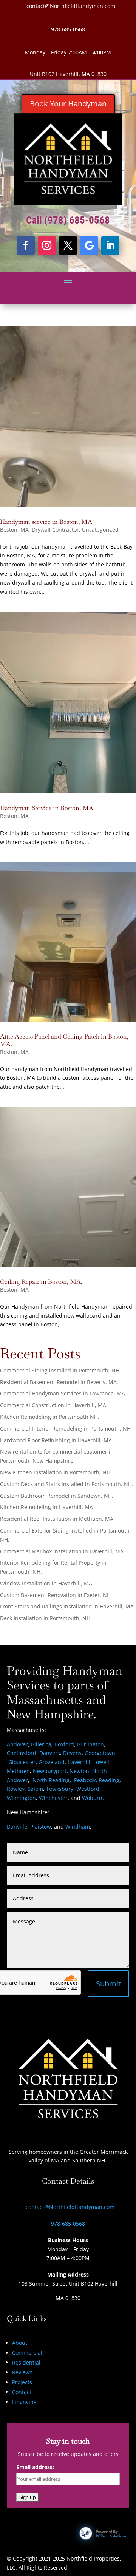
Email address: (35, 2467)
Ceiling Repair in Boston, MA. (41, 1282)
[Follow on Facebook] (26, 245)
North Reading (51, 1780)
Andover (17, 1744)
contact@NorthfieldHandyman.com (71, 6)
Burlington (90, 1744)
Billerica (41, 1744)
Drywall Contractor (55, 530)
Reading (109, 1780)
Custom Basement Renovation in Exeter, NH (55, 1595)
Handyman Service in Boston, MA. (47, 808)
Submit (108, 1984)
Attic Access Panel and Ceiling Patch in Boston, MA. (64, 1040)
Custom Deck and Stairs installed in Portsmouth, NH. (67, 1484)
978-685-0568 (68, 29)
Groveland (52, 1762)
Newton (79, 1771)
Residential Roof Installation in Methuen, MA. (57, 1519)
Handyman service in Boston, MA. (47, 522)
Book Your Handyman (68, 104)
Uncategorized (100, 530)
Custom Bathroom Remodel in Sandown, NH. (57, 1496)
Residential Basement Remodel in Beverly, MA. (59, 1382)
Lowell (101, 1762)
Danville (17, 1827)
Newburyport (50, 1771)
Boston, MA (14, 530)
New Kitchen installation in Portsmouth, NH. (56, 1472)
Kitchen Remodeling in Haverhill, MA (46, 1507)
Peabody (85, 1780)
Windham (78, 1827)
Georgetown (100, 1753)
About (20, 2343)
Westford (88, 1789)
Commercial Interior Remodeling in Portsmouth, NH (65, 1428)
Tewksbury (60, 1789)
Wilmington (21, 1798)
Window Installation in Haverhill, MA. (47, 1583)
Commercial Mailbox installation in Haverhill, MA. (63, 1551)
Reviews (22, 2372)
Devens (72, 1753)
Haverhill (79, 1762)
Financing (24, 2402)
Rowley (16, 1789)
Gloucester (22, 1762)
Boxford (64, 1744)
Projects (22, 2382)
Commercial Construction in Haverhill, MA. (54, 1405)
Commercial (27, 2353)
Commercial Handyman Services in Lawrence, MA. (63, 1393)
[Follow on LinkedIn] (110, 245)
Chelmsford (22, 1753)
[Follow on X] (68, 245)
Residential (26, 2362)
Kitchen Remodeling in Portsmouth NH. (50, 1417)
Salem (35, 1789)
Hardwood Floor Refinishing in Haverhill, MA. (57, 1440)
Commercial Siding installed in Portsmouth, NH (60, 1370)
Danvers (50, 1753)
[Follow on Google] (89, 245)
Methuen (18, 1771)
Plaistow (41, 1827)
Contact (22, 2392)
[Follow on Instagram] (47, 245)
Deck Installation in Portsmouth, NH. (46, 1618)
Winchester (53, 1798)
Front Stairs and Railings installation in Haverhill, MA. (68, 1606)
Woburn (92, 1798)
